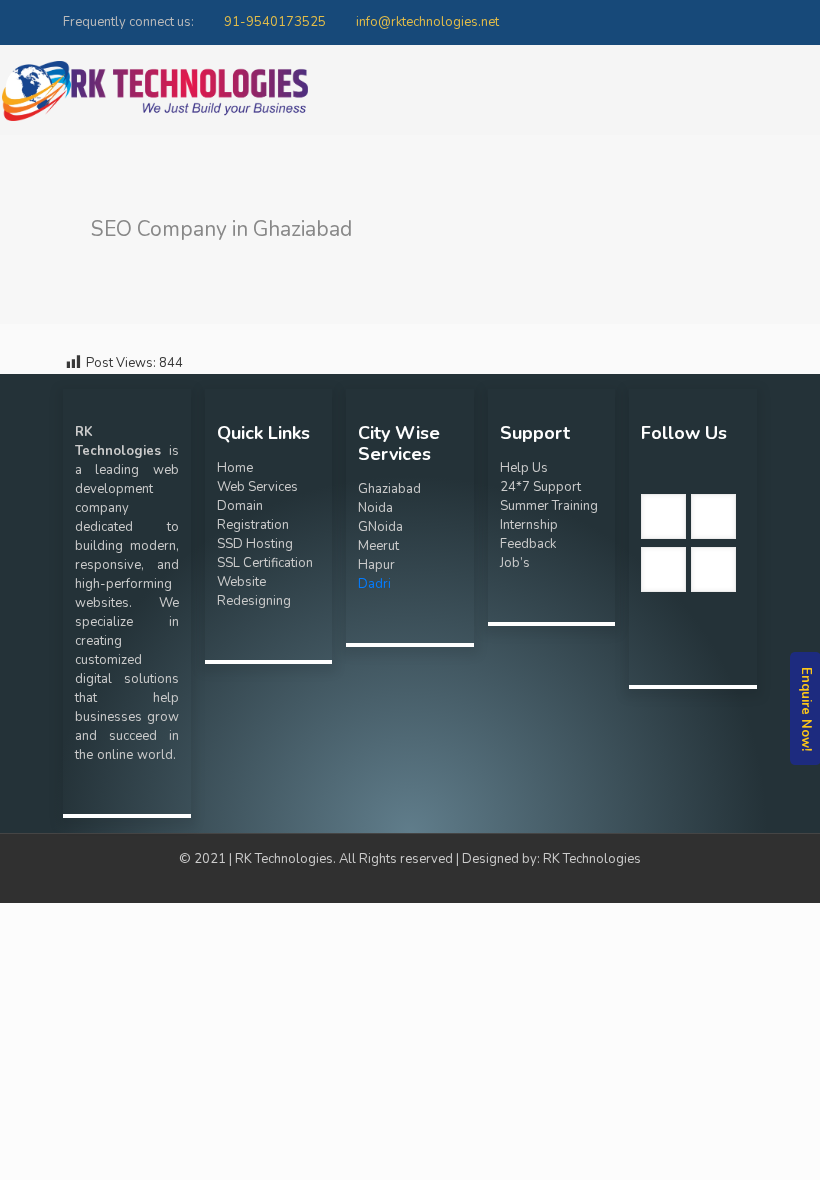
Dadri (374, 584)
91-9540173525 (275, 22)
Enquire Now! (806, 708)
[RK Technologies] (155, 90)
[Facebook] (746, 21)
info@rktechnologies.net (427, 22)
